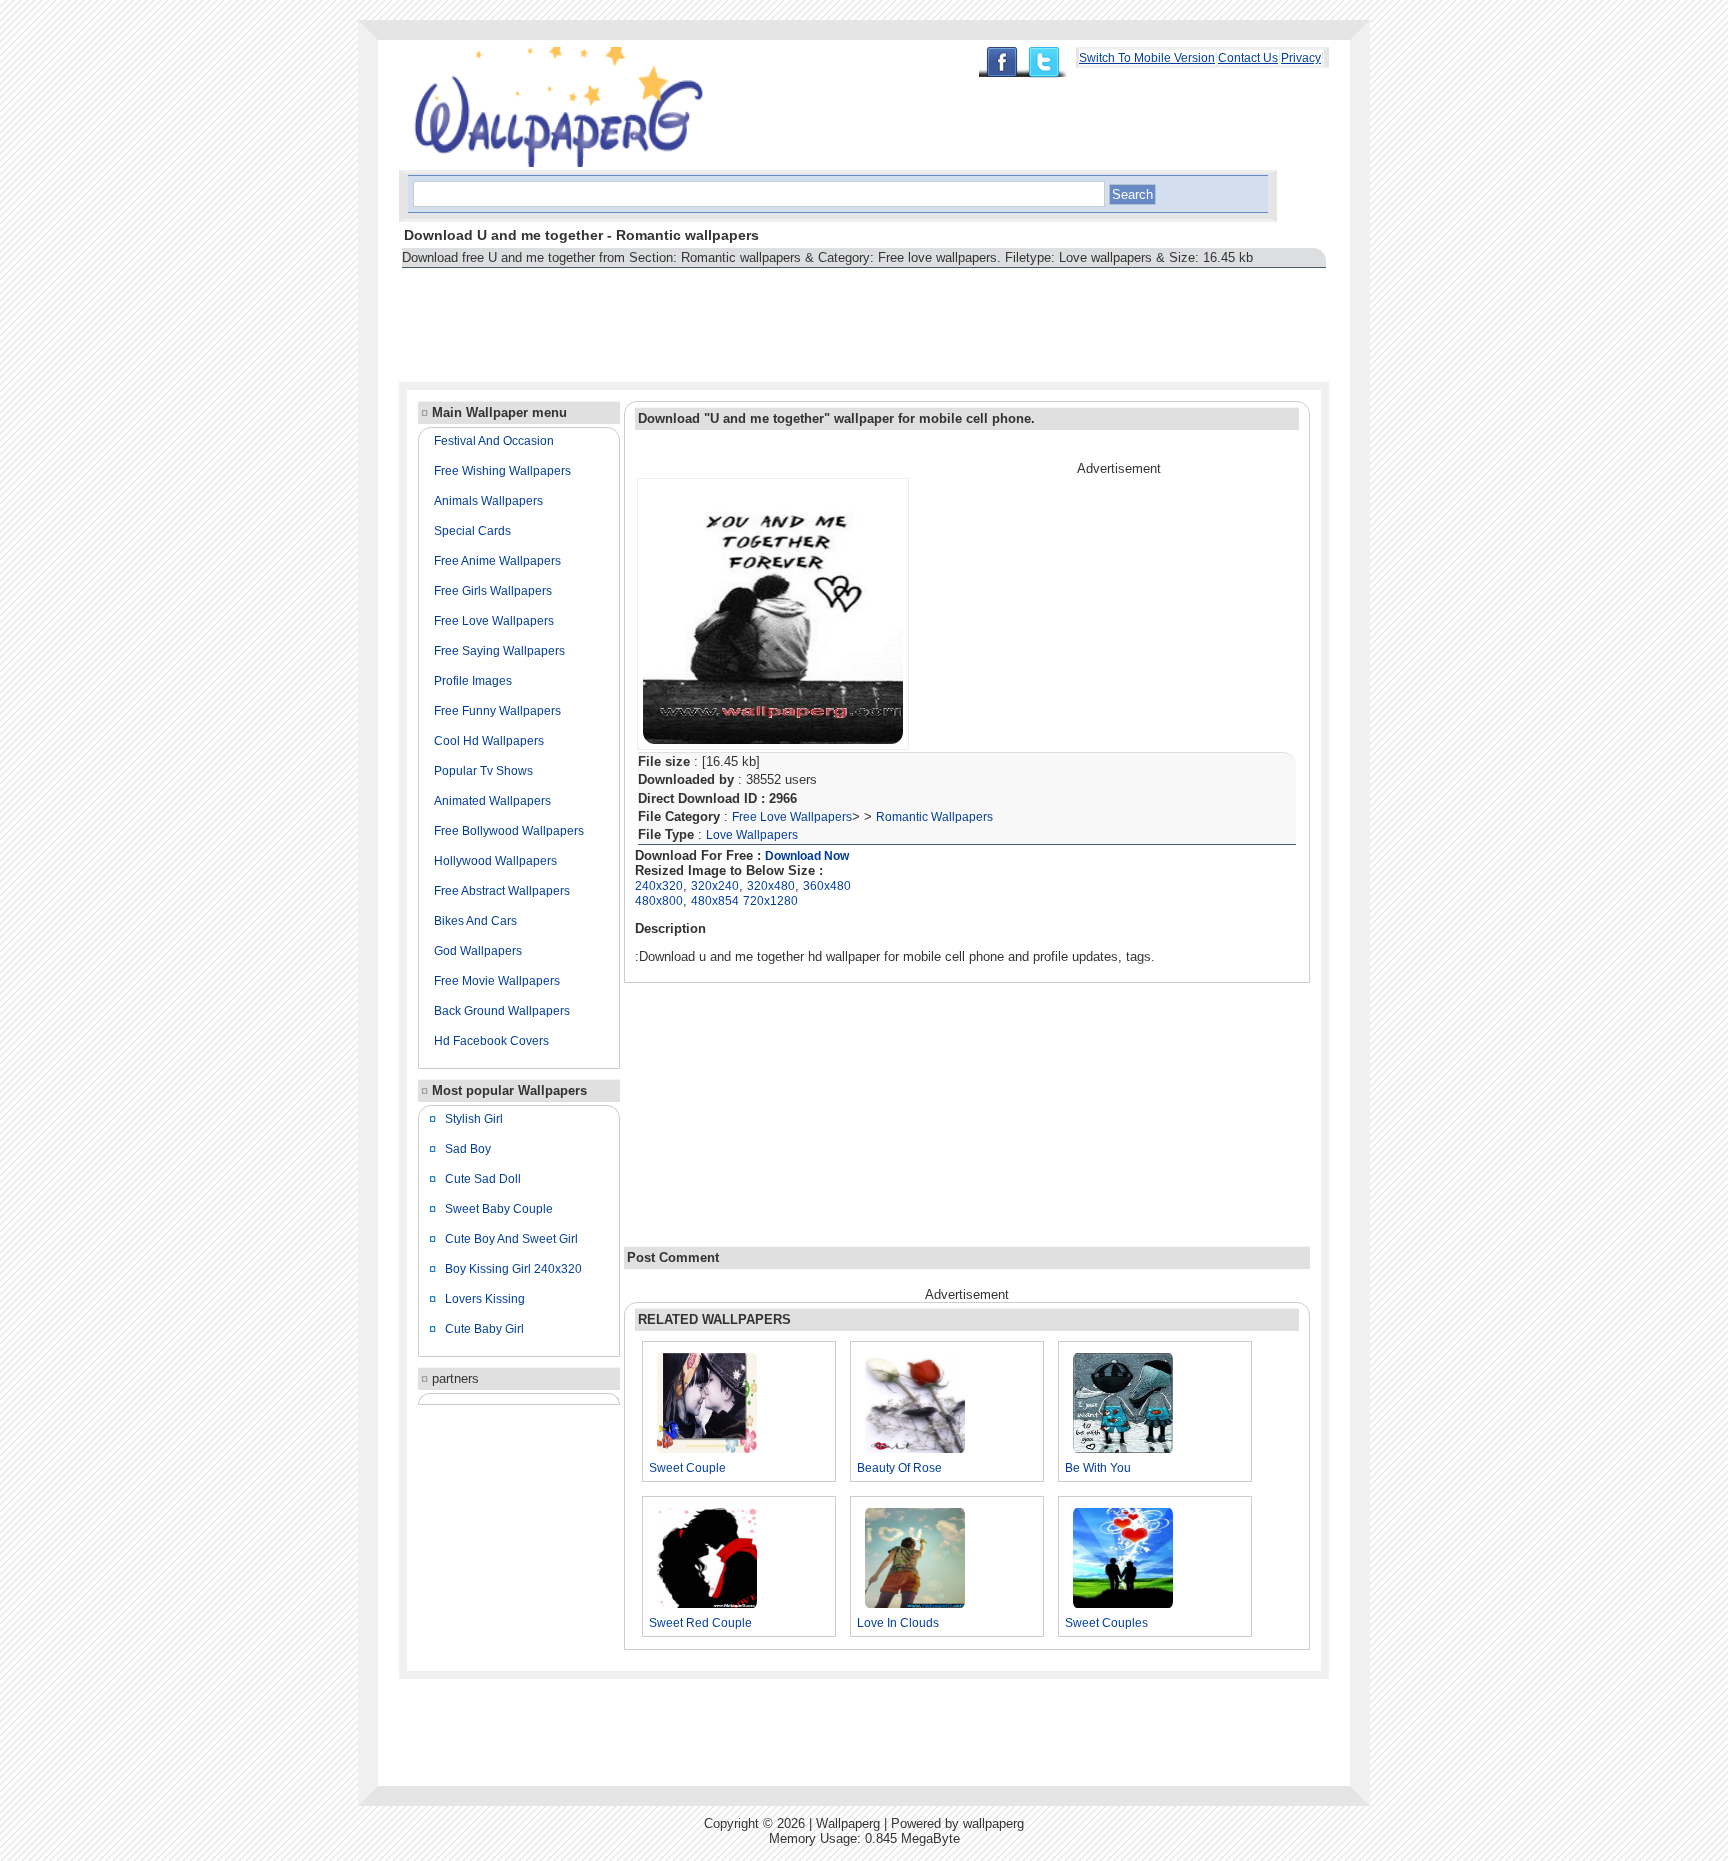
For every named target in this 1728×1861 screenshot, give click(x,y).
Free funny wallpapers (497, 711)
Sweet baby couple (499, 1209)
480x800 (659, 901)
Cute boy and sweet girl (511, 1239)
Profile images (473, 681)
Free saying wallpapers (499, 651)
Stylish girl (474, 1119)
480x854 (715, 901)
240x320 (659, 886)
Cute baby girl (484, 1329)
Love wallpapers (752, 835)
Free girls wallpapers (493, 591)
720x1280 (770, 901)
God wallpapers (478, 951)
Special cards (472, 531)
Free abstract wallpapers (502, 891)
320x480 (771, 886)
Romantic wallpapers (934, 817)
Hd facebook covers (491, 1041)
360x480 (827, 886)
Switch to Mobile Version (1147, 58)
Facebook (1001, 62)
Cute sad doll (483, 1179)
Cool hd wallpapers (489, 741)
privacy (1301, 58)
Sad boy (468, 1149)
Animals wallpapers (488, 501)
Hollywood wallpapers (495, 861)
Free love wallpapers (494, 621)
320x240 (715, 886)
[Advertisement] (763, 316)
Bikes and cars (475, 921)
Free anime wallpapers (497, 561)
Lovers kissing (485, 1299)
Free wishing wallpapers (502, 471)
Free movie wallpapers (497, 981)
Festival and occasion (494, 441)
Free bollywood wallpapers (509, 831)
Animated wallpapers (492, 801)
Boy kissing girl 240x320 (513, 1269)
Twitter (1049, 62)
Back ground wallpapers (502, 1011)
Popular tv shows (483, 771)
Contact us (1248, 58)
